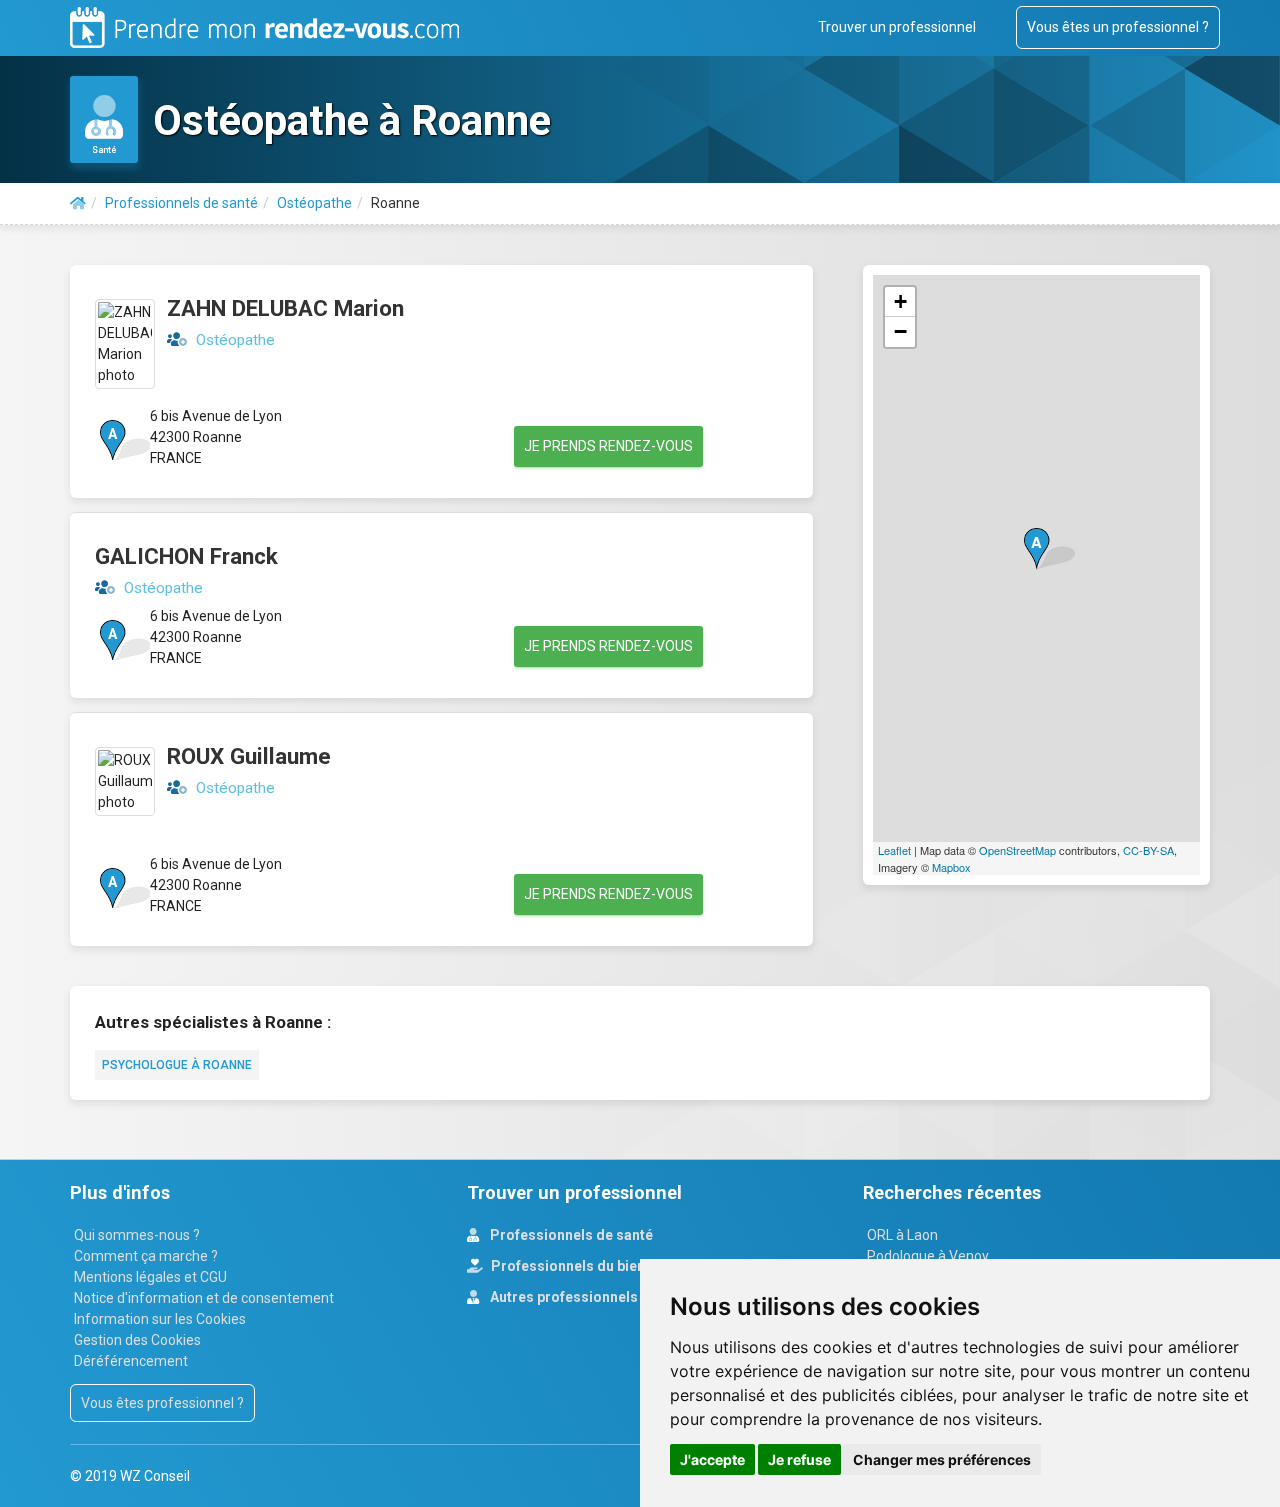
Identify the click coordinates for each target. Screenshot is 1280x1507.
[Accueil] (78, 203)
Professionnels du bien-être (583, 1266)
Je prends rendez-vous (608, 446)
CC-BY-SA (1148, 850)
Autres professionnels (562, 1297)
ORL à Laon (902, 1235)
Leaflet (894, 850)
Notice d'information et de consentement (204, 1298)
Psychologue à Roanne (177, 1065)
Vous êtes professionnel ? (162, 1403)
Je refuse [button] (799, 1459)
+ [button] (900, 301)
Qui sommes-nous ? (137, 1235)
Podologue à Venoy (928, 1256)
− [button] (900, 331)
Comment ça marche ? (146, 1256)
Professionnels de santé (570, 1235)
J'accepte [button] (712, 1459)
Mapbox (951, 867)
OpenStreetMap (1017, 850)
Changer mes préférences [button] (942, 1459)
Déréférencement (131, 1361)
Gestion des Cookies (137, 1340)
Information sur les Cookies (160, 1319)
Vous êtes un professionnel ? (1118, 27)
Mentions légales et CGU (150, 1277)
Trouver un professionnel (897, 27)
